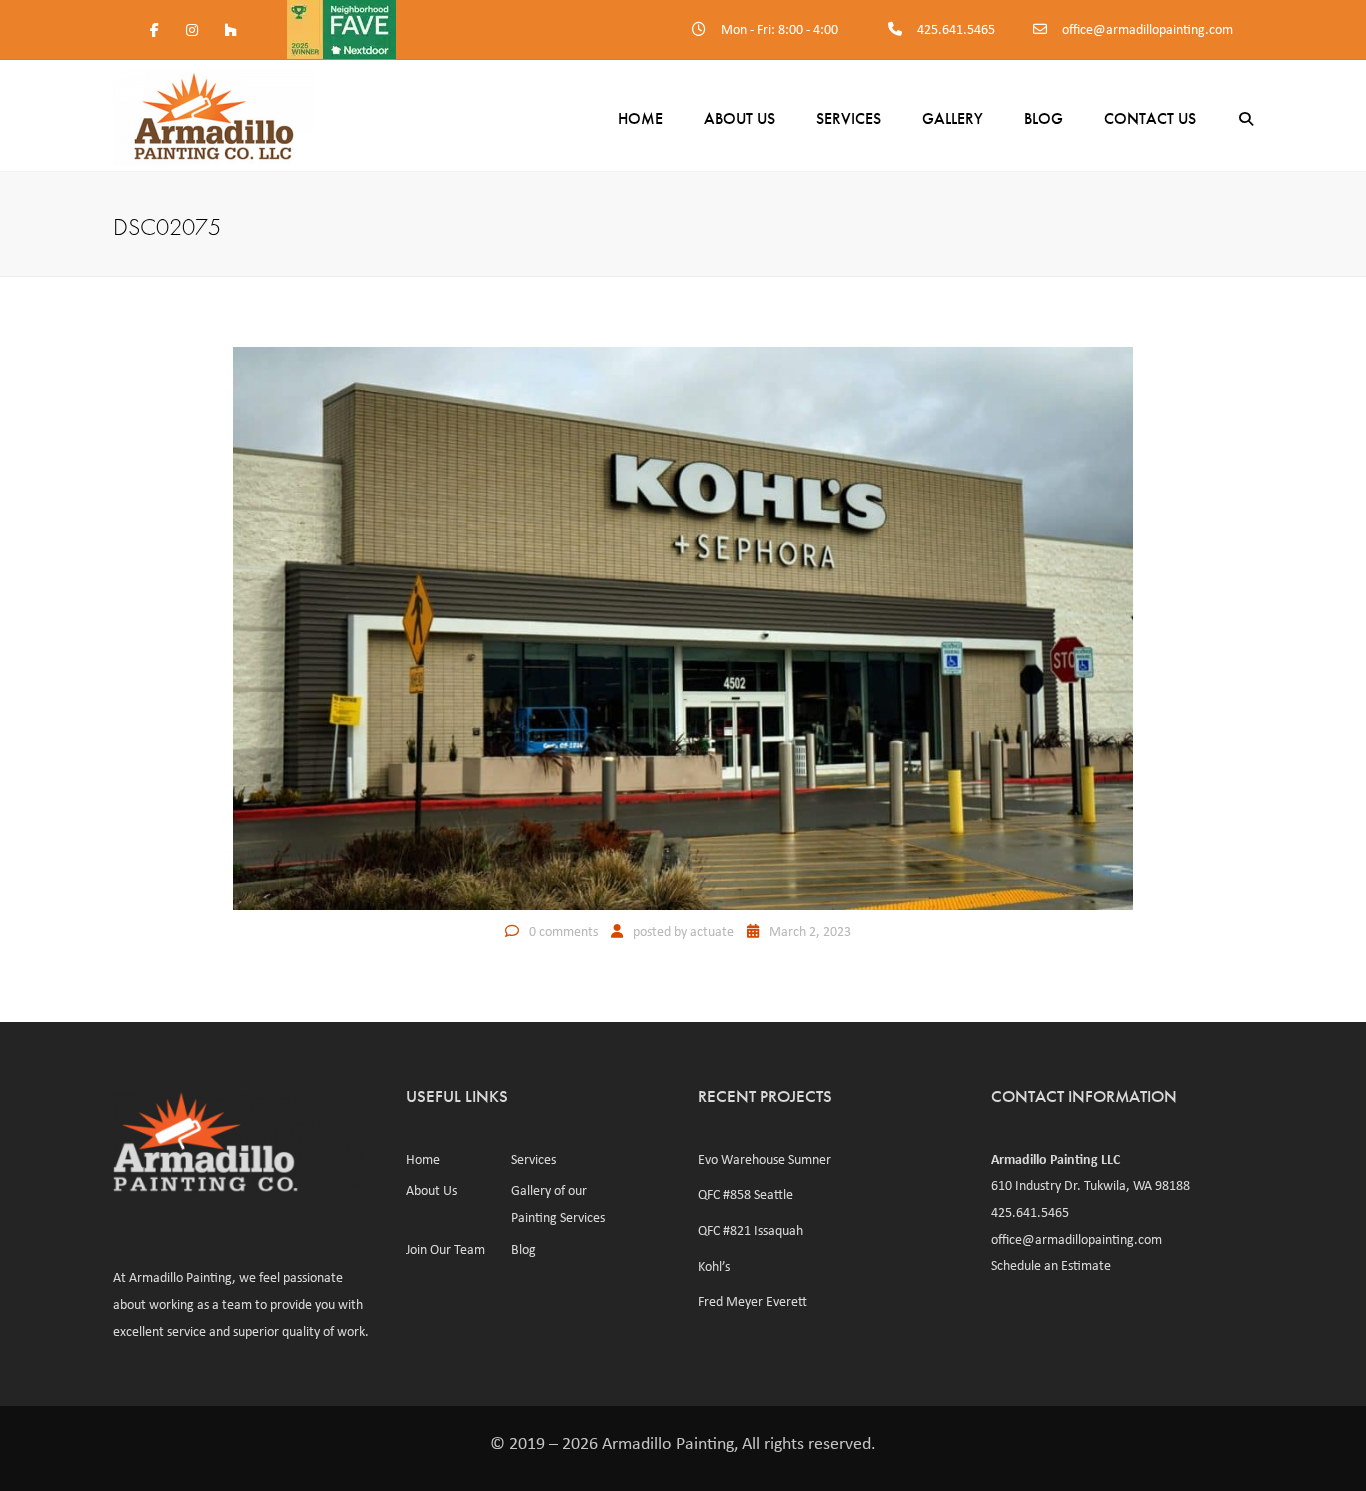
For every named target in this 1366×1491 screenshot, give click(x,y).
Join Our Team (445, 1249)
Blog (523, 1249)
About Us (739, 118)
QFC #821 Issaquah (750, 1230)
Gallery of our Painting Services (558, 1203)
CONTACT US (1150, 118)
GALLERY (952, 118)
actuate (712, 931)
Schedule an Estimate (1051, 1265)
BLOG (1043, 118)
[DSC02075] (683, 626)
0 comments (563, 931)
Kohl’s (714, 1266)
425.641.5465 (956, 29)
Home (640, 118)
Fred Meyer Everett (752, 1301)
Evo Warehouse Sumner (764, 1159)
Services (848, 118)
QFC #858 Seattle (745, 1194)
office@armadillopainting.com (1147, 29)
